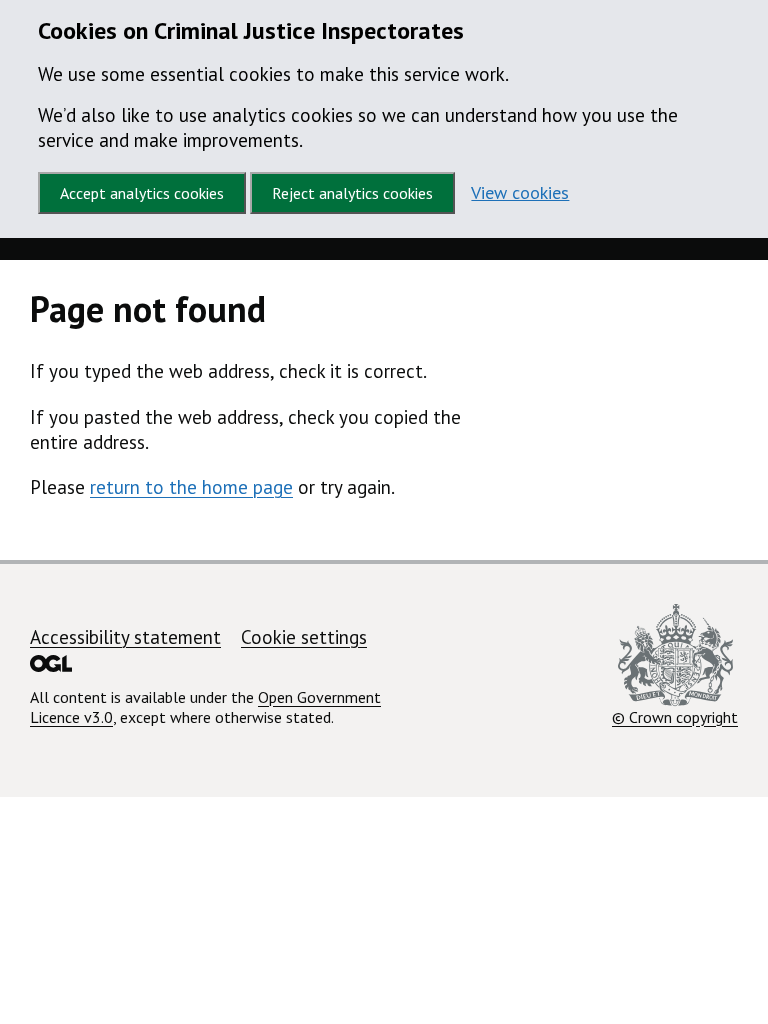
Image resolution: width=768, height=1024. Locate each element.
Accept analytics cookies (142, 193)
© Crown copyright (675, 716)
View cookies (520, 192)
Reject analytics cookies (352, 193)
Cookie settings (304, 637)
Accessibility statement (125, 637)
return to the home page (191, 487)
